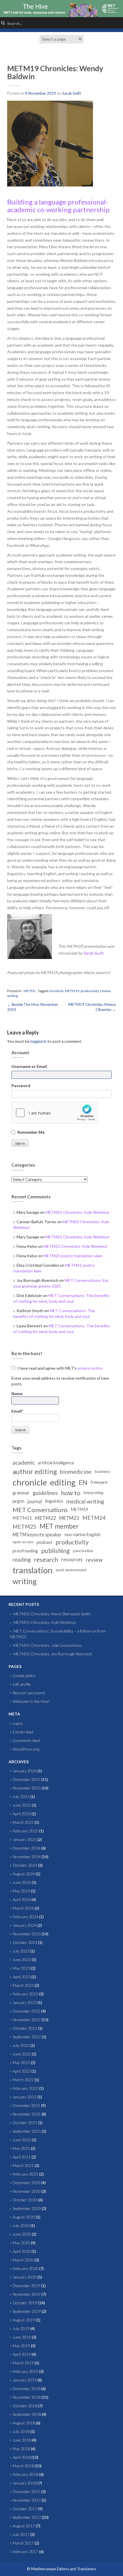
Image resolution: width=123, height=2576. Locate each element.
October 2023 (25, 1942)
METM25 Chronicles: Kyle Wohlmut (78, 1212)
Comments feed (26, 1740)
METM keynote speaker (37, 1535)
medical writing (85, 1501)
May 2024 (21, 1891)
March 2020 (23, 2260)
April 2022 (22, 2071)
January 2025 (25, 1839)
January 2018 (25, 2483)
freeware (99, 1482)
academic (24, 1463)
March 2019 (23, 2363)
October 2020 (25, 2200)
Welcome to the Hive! (31, 1701)
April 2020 (22, 2251)
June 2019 (22, 2337)
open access (23, 1542)
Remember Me (31, 1132)
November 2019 (27, 2294)
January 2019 (25, 2380)
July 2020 (21, 2226)
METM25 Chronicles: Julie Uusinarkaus (48, 1645)
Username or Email (29, 1066)
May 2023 (21, 1968)
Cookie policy (24, 1676)
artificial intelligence (56, 1463)
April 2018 (22, 2457)
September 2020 (27, 2208)
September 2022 (27, 2037)
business (103, 1471)
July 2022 (21, 2045)
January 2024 (25, 1925)
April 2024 (22, 1899)
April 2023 (22, 1977)
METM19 (72, 991)
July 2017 (21, 2534)
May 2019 (21, 2346)
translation (33, 1570)
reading (22, 1560)
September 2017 (27, 2517)
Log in (18, 1723)
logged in (38, 1041)
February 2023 (25, 1994)
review (105, 991)
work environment (71, 1570)
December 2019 (26, 2286)
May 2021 (21, 2148)
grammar (21, 1493)
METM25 (24, 1527)
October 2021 (25, 2123)
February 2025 (25, 1831)
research (46, 1560)
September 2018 (27, 2414)
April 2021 (22, 2157)
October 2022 (25, 2028)
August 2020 (24, 2217)
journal (35, 1501)
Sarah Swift (72, 93)
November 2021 (27, 2114)
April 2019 (22, 2354)
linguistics (54, 1501)
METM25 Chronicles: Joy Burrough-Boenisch (53, 1654)
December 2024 (26, 1848)
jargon (18, 1501)
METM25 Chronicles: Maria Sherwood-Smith (52, 1614)
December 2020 (26, 2183)
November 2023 (27, 1934)
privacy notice (90, 1368)
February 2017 (25, 2552)
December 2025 (26, 1779)
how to (71, 1493)
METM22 (46, 1518)
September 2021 (27, 2131)
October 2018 (25, 2406)
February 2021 (25, 2174)
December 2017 (26, 2491)
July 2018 (21, 2431)
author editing (35, 1471)
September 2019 (27, 2311)
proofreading (25, 1551)
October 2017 (25, 2509)
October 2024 (25, 1865)
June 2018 (22, 2440)
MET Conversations (40, 1510)
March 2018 (23, 2466)
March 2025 (23, 1822)
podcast (44, 1542)
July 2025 (21, 1797)
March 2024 (23, 1908)
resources (72, 1559)
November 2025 (27, 1788)
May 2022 (21, 2062)
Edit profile (22, 1684)
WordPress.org (26, 1749)
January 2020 (25, 2277)
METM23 (69, 1518)
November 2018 (27, 2397)
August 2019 (24, 2320)
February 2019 (25, 2371)
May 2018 (21, 2449)
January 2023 (25, 2002)
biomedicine (76, 1471)
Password (21, 1086)
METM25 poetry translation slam (73, 1256)
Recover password (29, 1693)
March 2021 (23, 2165)
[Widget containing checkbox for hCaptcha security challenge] (55, 1113)
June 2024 (22, 1882)
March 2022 (23, 2080)
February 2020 (25, 2268)
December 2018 (26, 2389)
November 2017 (27, 2500)
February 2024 (25, 1917)
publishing (55, 1551)
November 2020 (27, 2191)
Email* (17, 1411)
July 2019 (21, 2328)
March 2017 (23, 2543)
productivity (90, 991)
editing (63, 1482)
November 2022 (27, 2020)
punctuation (83, 1551)
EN (83, 1482)
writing (12, 996)
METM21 (22, 1518)
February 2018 (25, 2474)
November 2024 (27, 1857)
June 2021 (22, 2140)
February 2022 (25, 2088)
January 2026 (25, 1771)
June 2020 (22, 2234)
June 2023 (22, 1960)
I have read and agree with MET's (59, 1368)
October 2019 (25, 2303)
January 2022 (25, 2097)
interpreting (93, 1493)
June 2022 (22, 2054)
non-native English (83, 1534)
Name (17, 1394)
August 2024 (24, 1874)
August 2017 (24, 2526)
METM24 (94, 1518)
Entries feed (23, 1732)
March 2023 (23, 1985)
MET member (59, 1526)
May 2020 (21, 2243)
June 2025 (22, 1805)
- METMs (29, 991)
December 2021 (26, 2105)
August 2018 (24, 2423)
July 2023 (21, 1951)
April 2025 (22, 1814)
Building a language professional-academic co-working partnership (58, 205)
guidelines (45, 1493)
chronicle (56, 991)
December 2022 (26, 2011)
